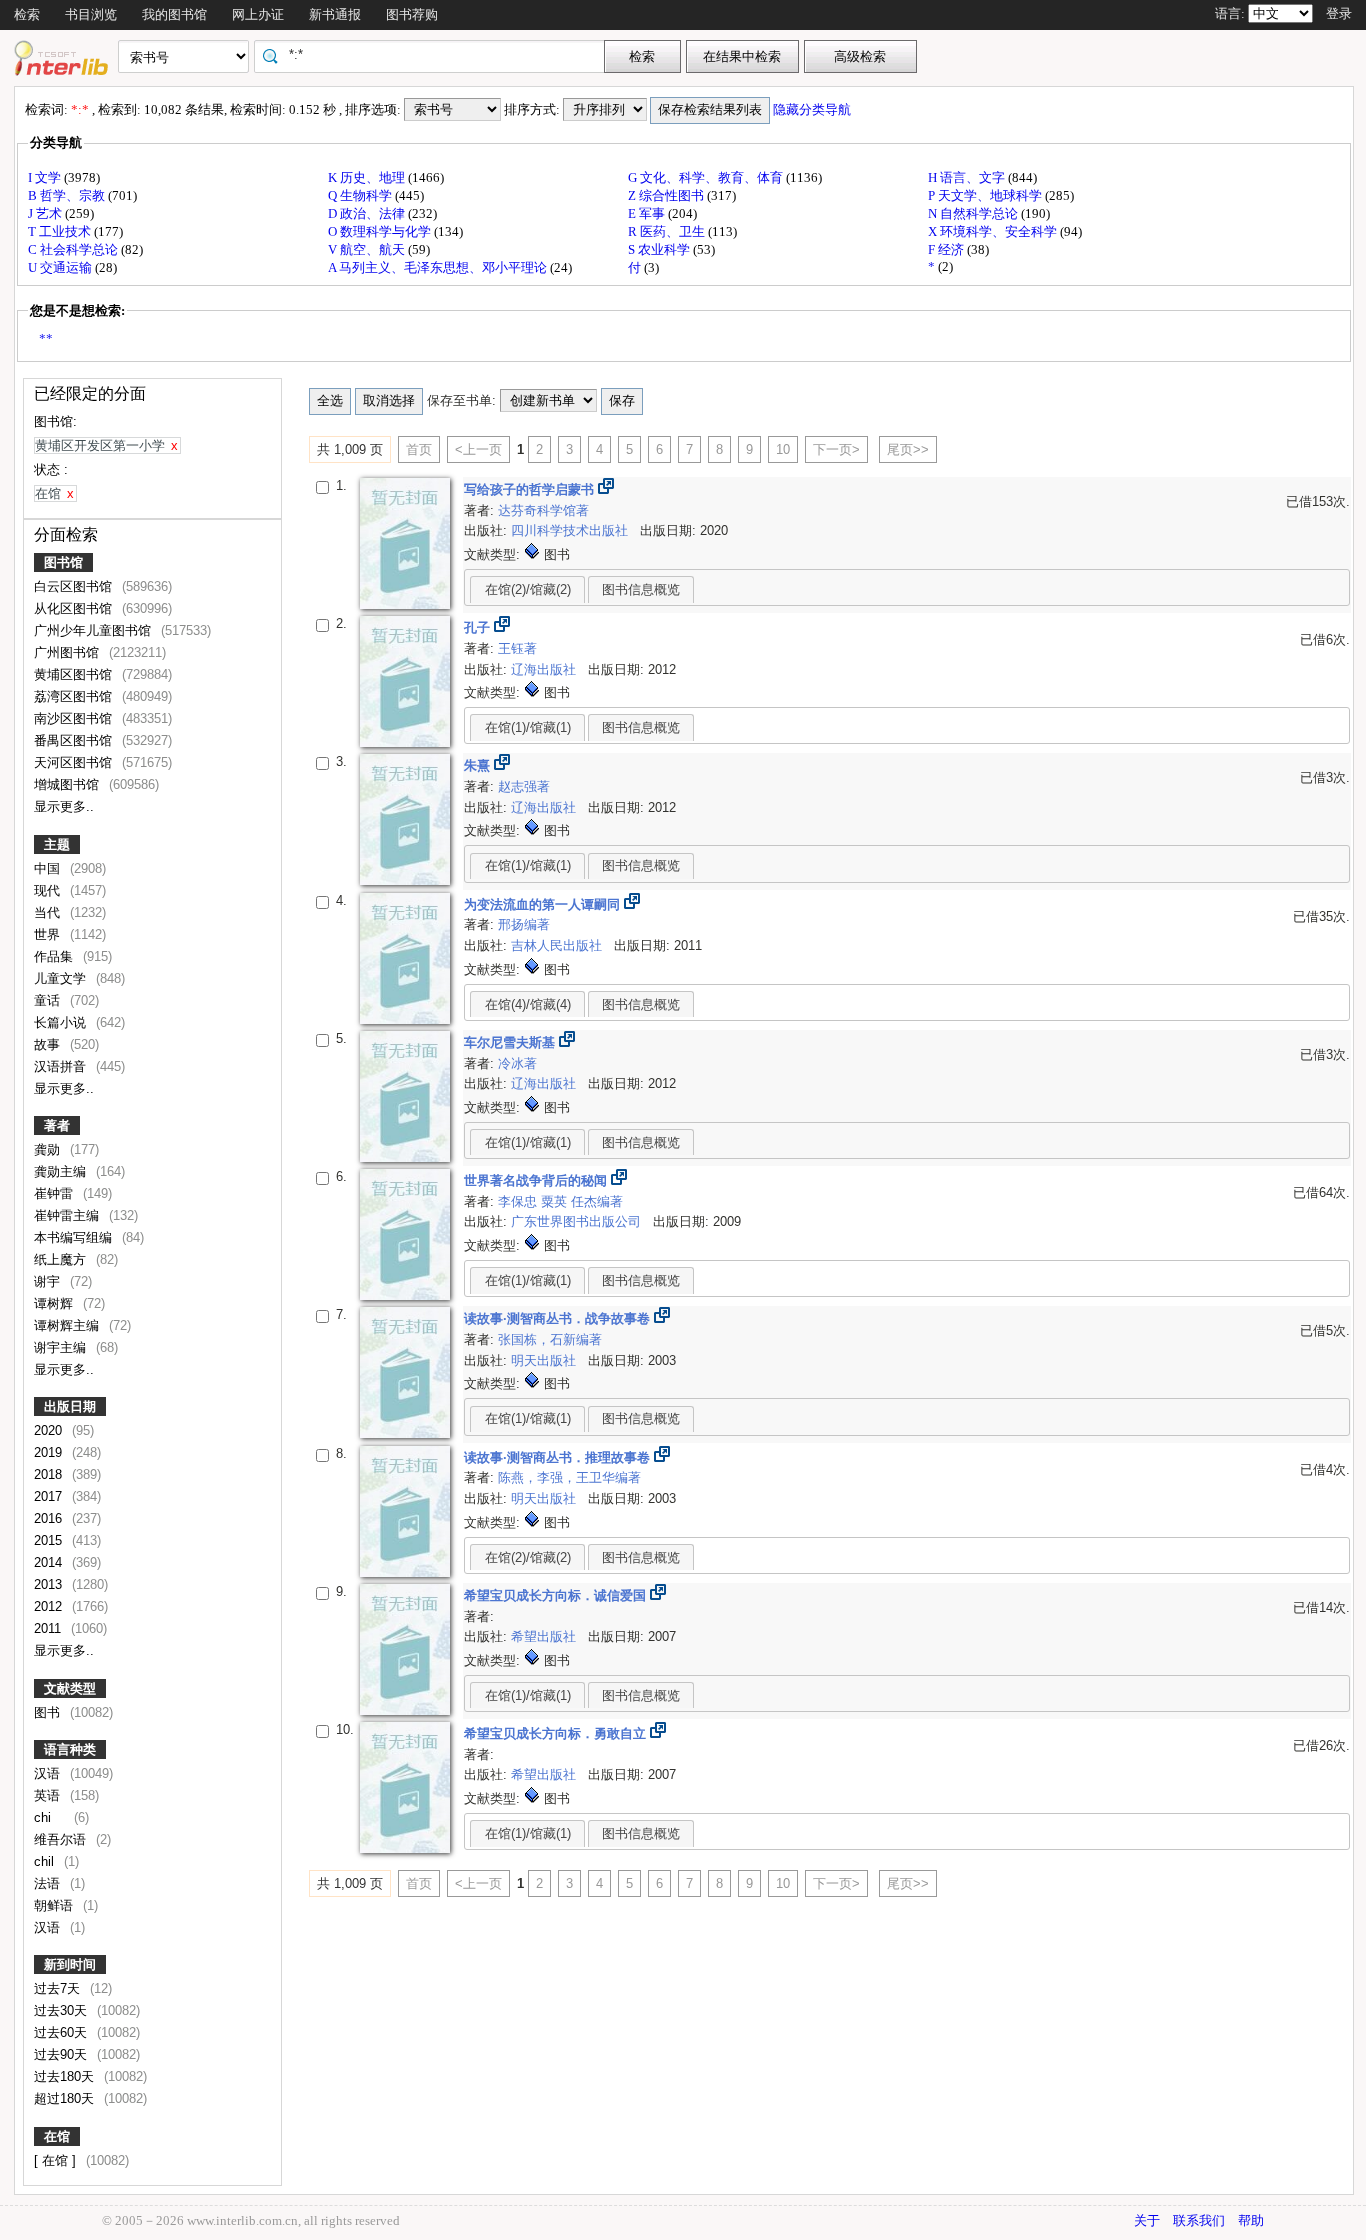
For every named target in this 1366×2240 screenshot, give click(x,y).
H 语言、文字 (968, 177)
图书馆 (63, 562)
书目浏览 (91, 14)
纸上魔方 (62, 1259)
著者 (57, 1125)
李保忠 (519, 1201)
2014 (50, 1562)
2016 (50, 1518)
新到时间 (70, 1964)
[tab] (527, 589)
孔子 (479, 627)
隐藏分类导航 (813, 109)
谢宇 (49, 1281)
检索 (27, 14)
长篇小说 (62, 1022)
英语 (49, 1795)
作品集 (55, 956)
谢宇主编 (62, 1347)
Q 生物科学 (361, 195)
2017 (50, 1496)
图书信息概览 (641, 589)
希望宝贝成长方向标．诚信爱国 (557, 1595)
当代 (49, 912)
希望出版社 (545, 1636)
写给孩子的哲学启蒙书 (531, 489)
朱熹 (479, 765)
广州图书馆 (68, 652)
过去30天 (62, 2010)
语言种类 (70, 1749)
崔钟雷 (55, 1193)
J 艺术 (46, 213)
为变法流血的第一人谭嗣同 (544, 904)
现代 (49, 890)
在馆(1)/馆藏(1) (528, 727)
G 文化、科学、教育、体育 (707, 177)
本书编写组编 (75, 1237)
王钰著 (517, 648)
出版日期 (70, 1406)
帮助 (1251, 2220)
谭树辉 (55, 1303)
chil (46, 1861)
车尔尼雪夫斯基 (511, 1042)
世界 (49, 934)
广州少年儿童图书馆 (94, 630)
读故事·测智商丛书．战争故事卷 (559, 1318)
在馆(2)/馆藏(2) (528, 589)
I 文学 (46, 177)
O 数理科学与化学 (381, 231)
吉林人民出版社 (558, 945)
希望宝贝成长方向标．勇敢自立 (557, 1733)
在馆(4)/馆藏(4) (528, 1004)
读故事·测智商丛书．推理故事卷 (559, 1457)
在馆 (57, 2136)
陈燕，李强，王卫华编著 (569, 1477)
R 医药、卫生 (668, 231)
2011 (49, 1628)
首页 (419, 449)
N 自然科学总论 (974, 213)
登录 (1339, 13)
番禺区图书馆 (75, 740)
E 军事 (648, 213)
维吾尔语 (62, 1839)
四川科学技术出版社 (571, 530)
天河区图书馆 (75, 762)
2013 (50, 1584)
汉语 (49, 1773)
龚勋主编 (62, 1171)
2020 (50, 1430)
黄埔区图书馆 (75, 674)
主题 (57, 844)
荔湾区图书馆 (75, 696)
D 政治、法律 (368, 213)
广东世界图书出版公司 (578, 1221)
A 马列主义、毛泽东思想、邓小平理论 (439, 267)
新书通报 (335, 14)
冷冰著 (517, 1063)
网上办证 (258, 14)
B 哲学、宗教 (68, 195)
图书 (49, 1712)
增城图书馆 (68, 784)
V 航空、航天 (368, 249)
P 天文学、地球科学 (986, 195)
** (46, 338)
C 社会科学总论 (74, 249)
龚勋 (49, 1149)
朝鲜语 (55, 1905)
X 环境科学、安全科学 (994, 231)
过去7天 (59, 1988)
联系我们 (1199, 2220)
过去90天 (62, 2054)
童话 (49, 1000)
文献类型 (70, 1688)
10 (783, 449)
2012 (50, 1606)
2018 (50, 1474)
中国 (49, 868)
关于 (1147, 2220)
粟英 (556, 1201)
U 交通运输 (61, 267)
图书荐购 (412, 14)
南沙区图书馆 (75, 718)
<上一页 (478, 449)
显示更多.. (64, 806)
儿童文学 (62, 978)
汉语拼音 (62, 1066)
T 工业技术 (61, 231)
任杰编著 (597, 1201)
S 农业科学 (660, 249)
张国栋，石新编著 (550, 1339)
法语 (49, 1883)
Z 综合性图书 (667, 195)
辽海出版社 (545, 669)
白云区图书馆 (75, 586)
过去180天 (66, 2076)
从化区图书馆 (75, 608)
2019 (50, 1452)
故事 (49, 1044)
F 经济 (947, 249)
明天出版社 (545, 1360)
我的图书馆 (174, 14)
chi (51, 1817)
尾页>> (908, 449)
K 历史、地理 (368, 177)
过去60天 (62, 2032)
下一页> (836, 449)
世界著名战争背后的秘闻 (537, 1180)
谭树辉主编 (68, 1325)
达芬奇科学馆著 (543, 510)
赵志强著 (524, 786)
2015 (50, 1540)
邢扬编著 (524, 924)
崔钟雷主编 (68, 1215)
